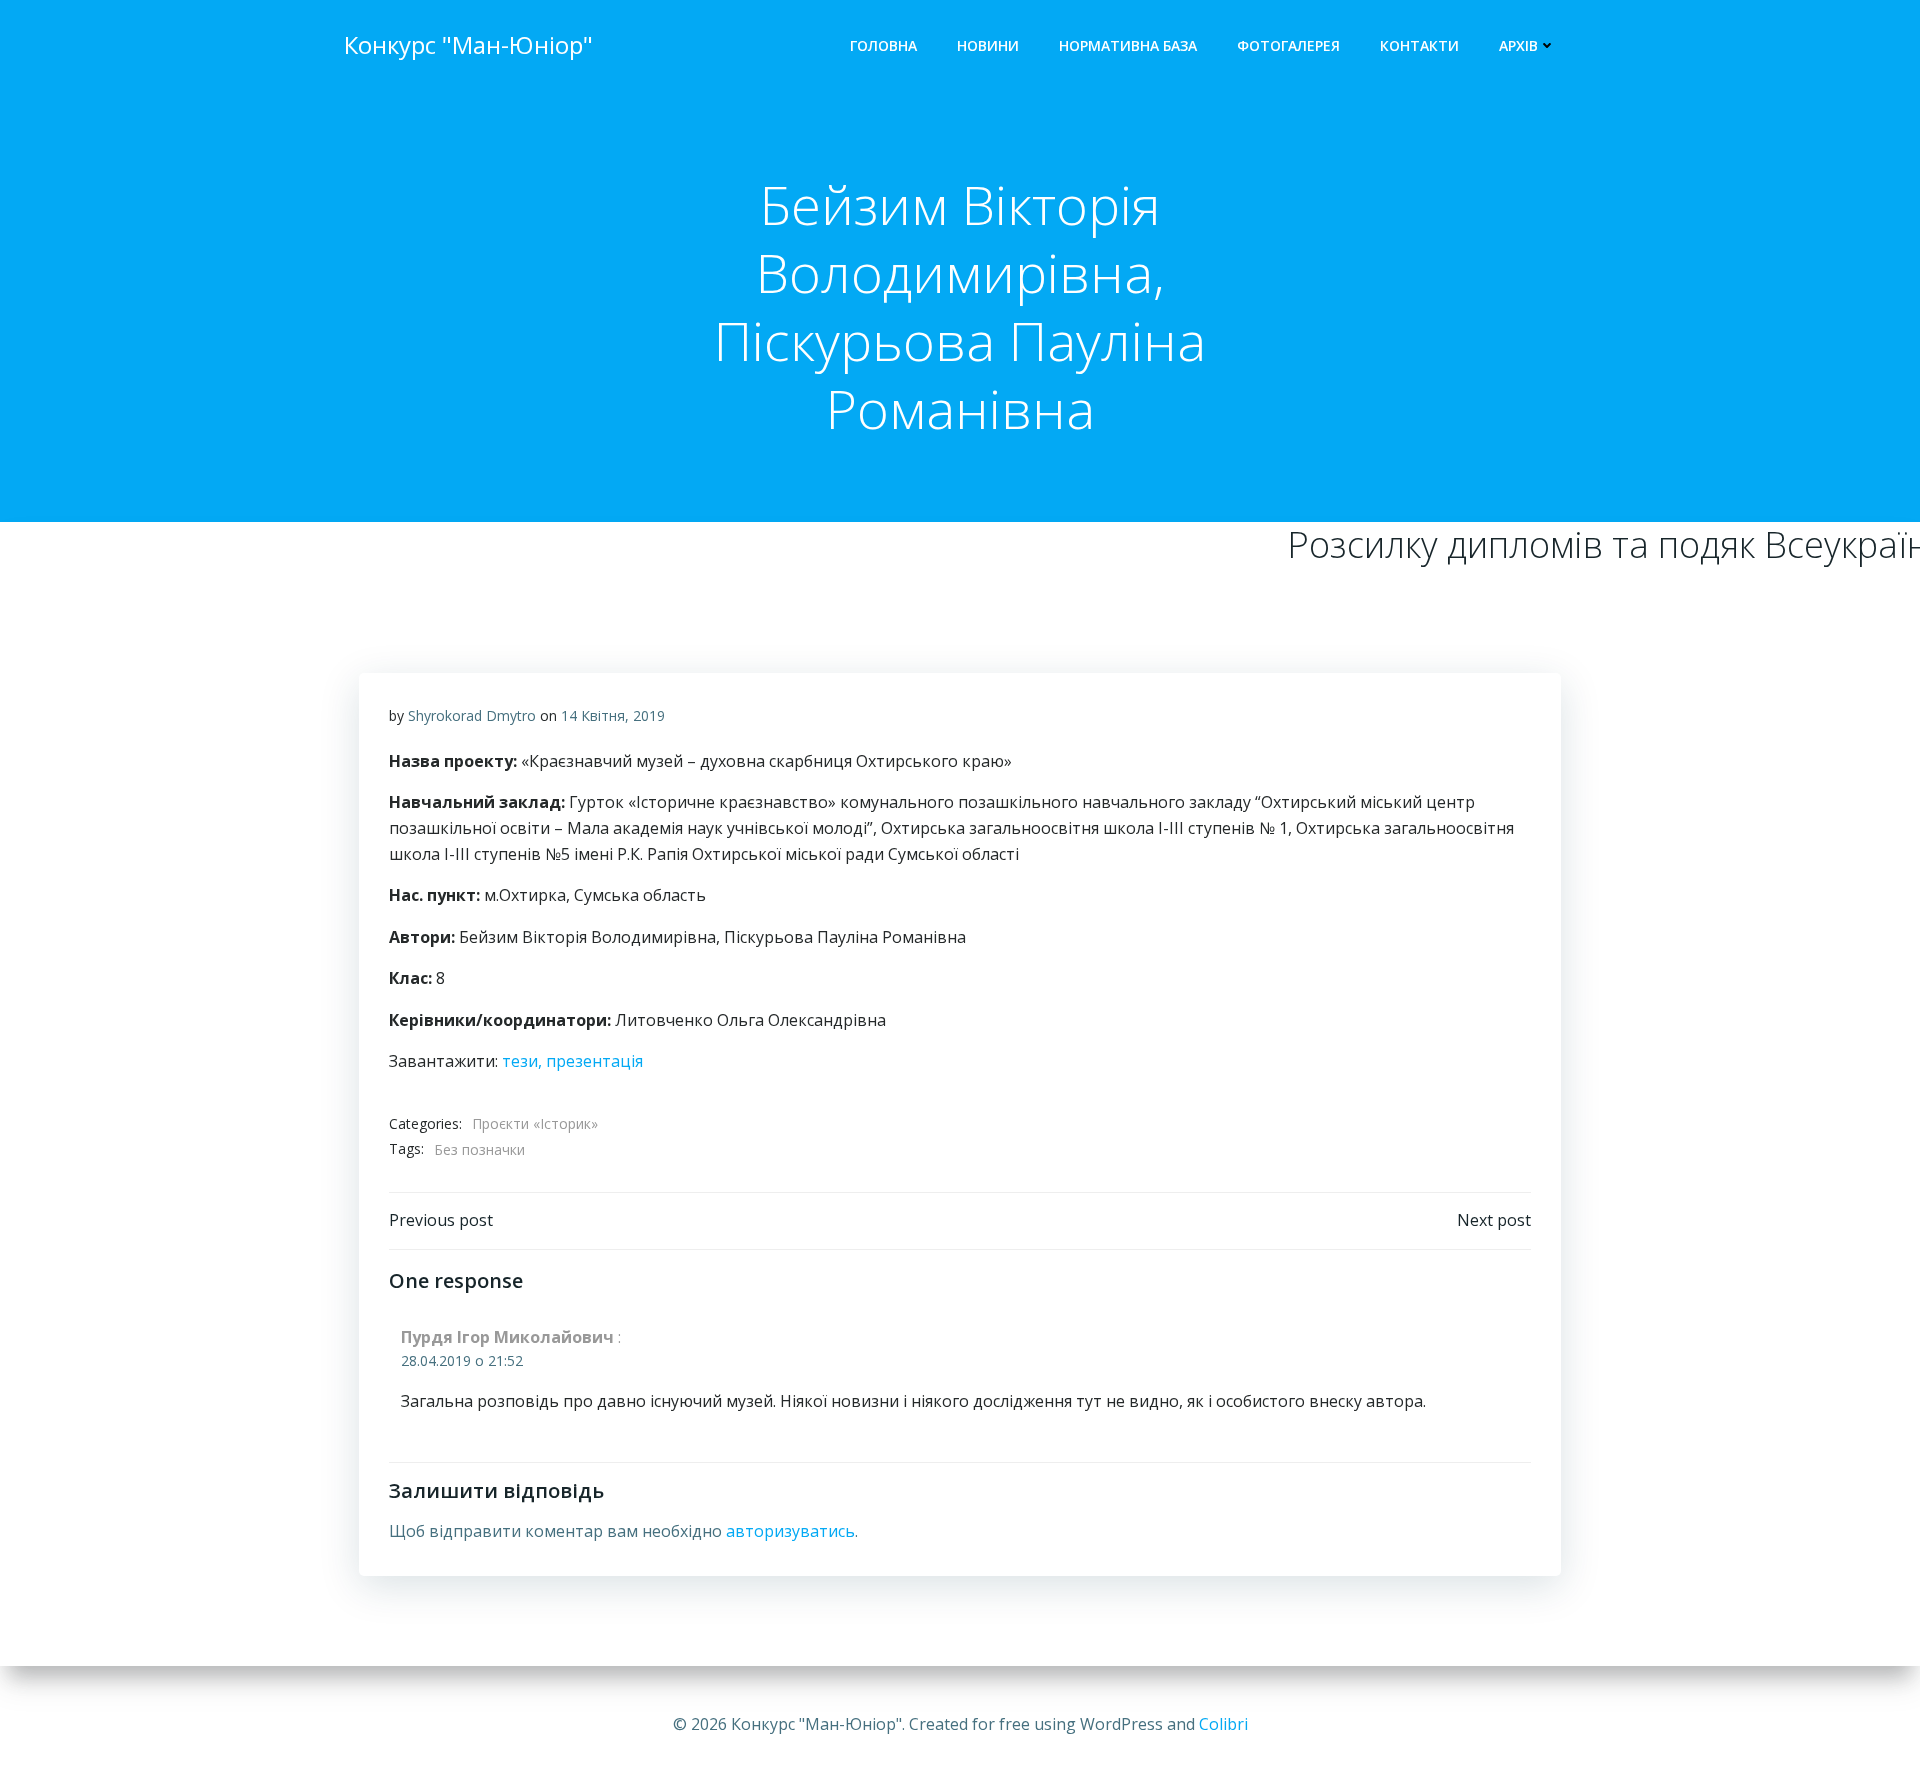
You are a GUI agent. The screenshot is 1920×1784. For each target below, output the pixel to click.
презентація (594, 1061)
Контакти (1419, 45)
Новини (988, 45)
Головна (883, 45)
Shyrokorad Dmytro (472, 715)
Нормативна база (1128, 45)
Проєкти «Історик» (535, 1123)
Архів (1518, 45)
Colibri (1223, 1724)
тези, (524, 1061)
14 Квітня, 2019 (613, 715)
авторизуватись (790, 1531)
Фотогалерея (1288, 45)
